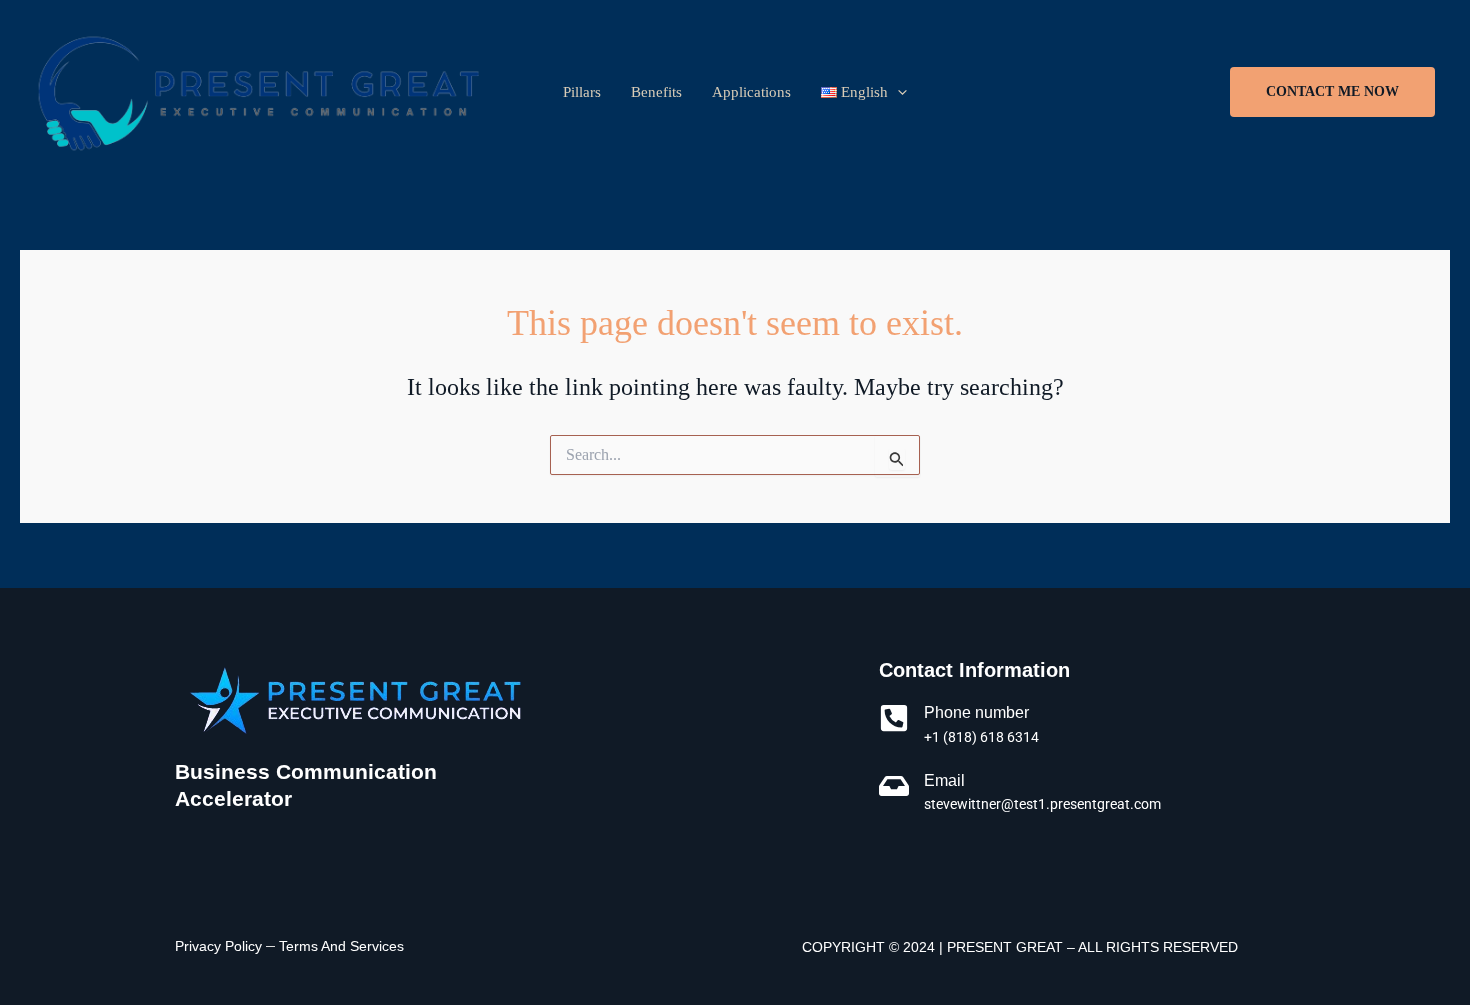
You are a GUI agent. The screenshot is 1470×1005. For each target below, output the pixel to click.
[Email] (894, 786)
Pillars (582, 92)
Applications (751, 92)
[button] (1332, 92)
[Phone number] (894, 718)
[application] (897, 92)
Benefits (656, 92)
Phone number (976, 712)
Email (944, 780)
